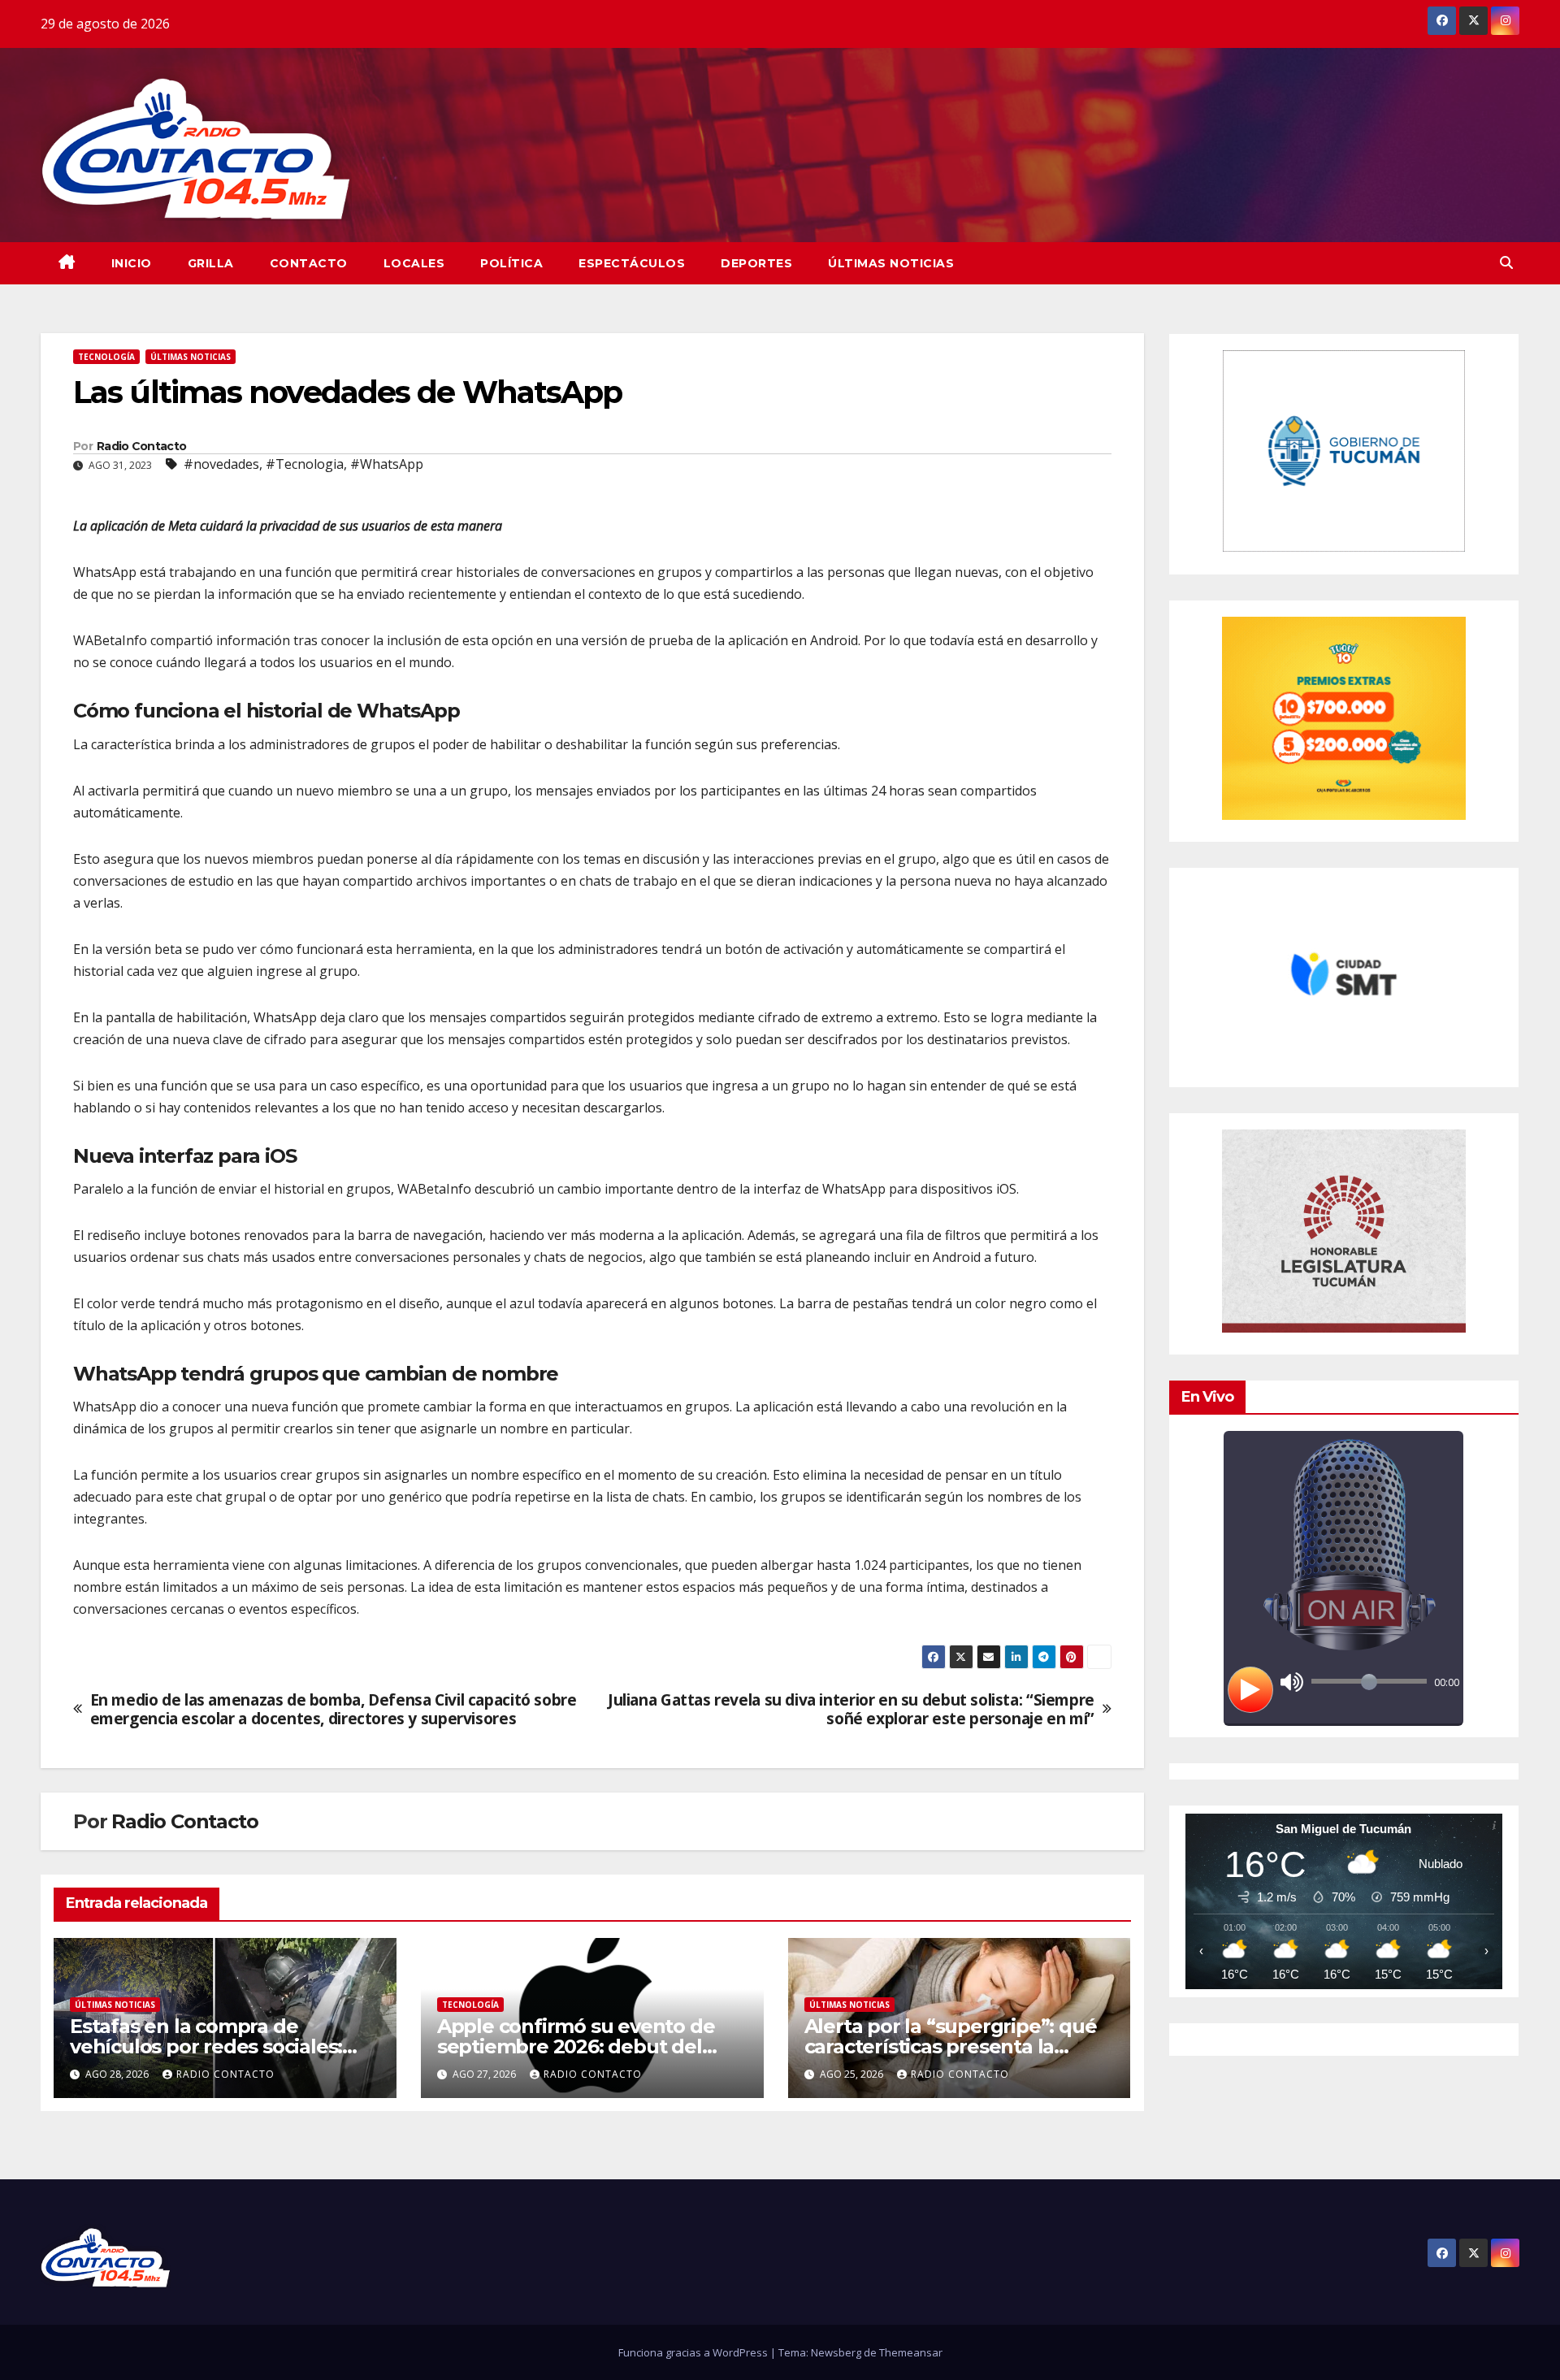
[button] (1506, 262)
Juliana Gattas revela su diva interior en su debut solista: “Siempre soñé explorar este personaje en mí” (851, 1709)
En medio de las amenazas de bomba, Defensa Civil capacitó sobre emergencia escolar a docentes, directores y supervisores (334, 1709)
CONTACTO (309, 263)
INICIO (132, 263)
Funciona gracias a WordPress (694, 2352)
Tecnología (106, 357)
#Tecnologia (305, 464)
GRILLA (211, 263)
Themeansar (911, 2352)
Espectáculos (632, 263)
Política (511, 263)
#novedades (221, 464)
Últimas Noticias (891, 263)
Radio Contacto (141, 446)
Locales (414, 263)
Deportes (756, 263)
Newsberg (836, 2352)
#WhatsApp (387, 464)
